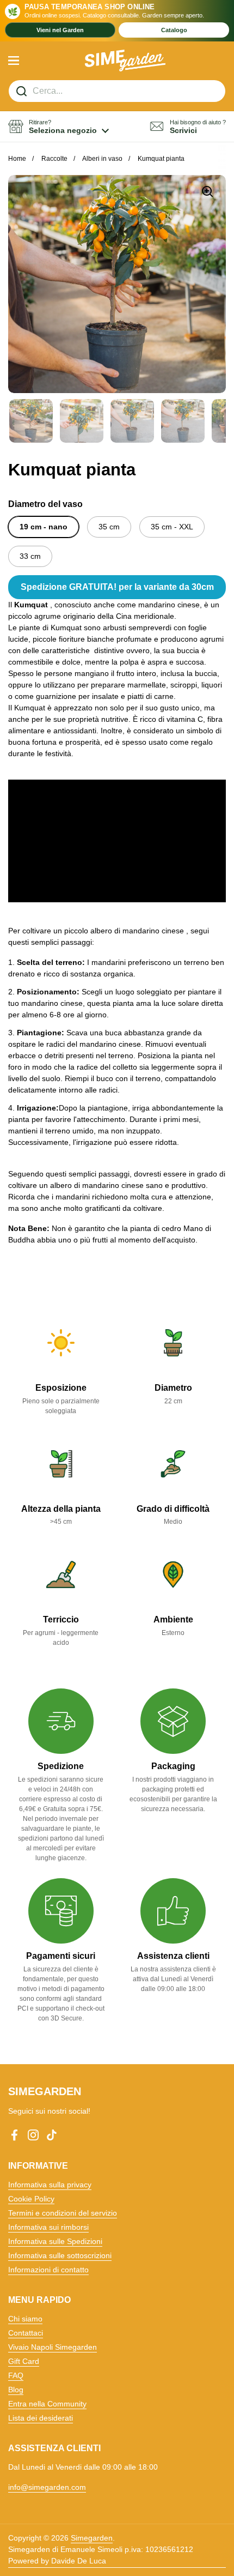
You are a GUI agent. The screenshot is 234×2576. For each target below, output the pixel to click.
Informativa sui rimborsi (48, 2227)
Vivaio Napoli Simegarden (53, 2347)
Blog (16, 2390)
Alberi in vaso (102, 159)
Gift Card (24, 2361)
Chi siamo (25, 2319)
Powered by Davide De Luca (57, 2561)
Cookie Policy (31, 2199)
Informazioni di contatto (48, 2270)
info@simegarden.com (47, 2487)
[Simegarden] (125, 61)
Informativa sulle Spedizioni (55, 2241)
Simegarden (92, 2538)
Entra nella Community (47, 2404)
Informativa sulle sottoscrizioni (60, 2255)
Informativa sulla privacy (50, 2185)
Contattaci (26, 2333)
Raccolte (54, 159)
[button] (59, 127)
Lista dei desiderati (41, 2418)
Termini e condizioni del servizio (63, 2213)
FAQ (16, 2375)
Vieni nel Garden (60, 30)
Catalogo (174, 30)
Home (17, 159)
